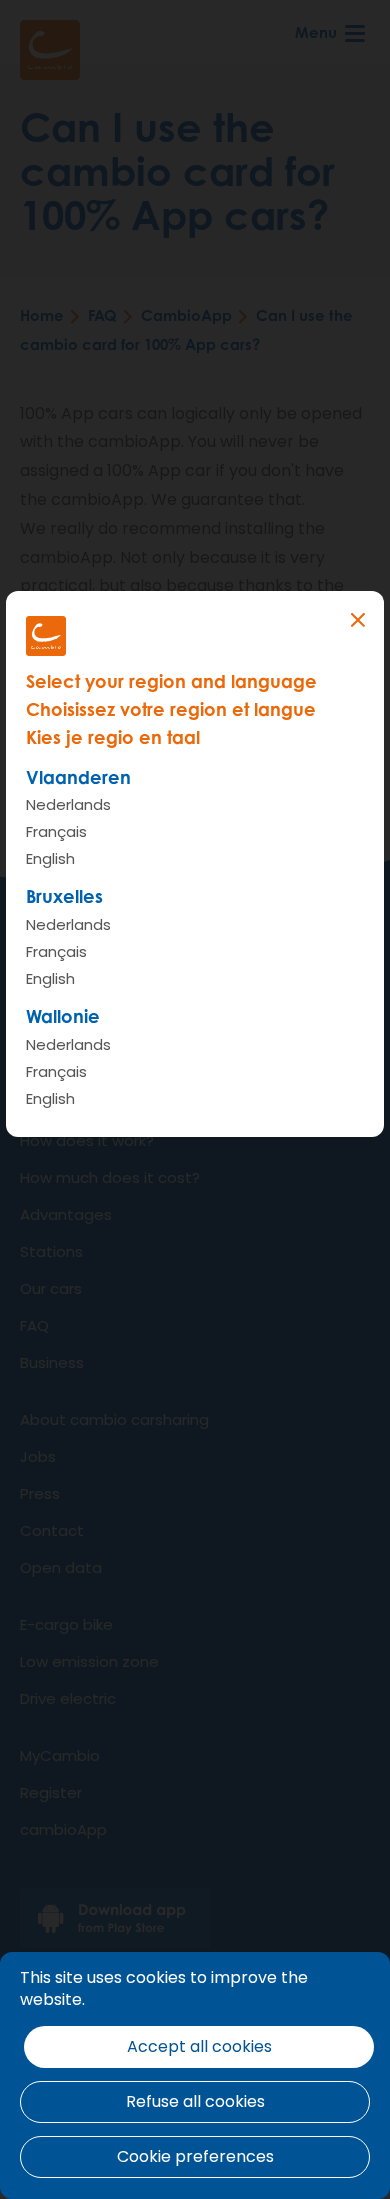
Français (56, 831)
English (50, 858)
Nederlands (68, 804)
